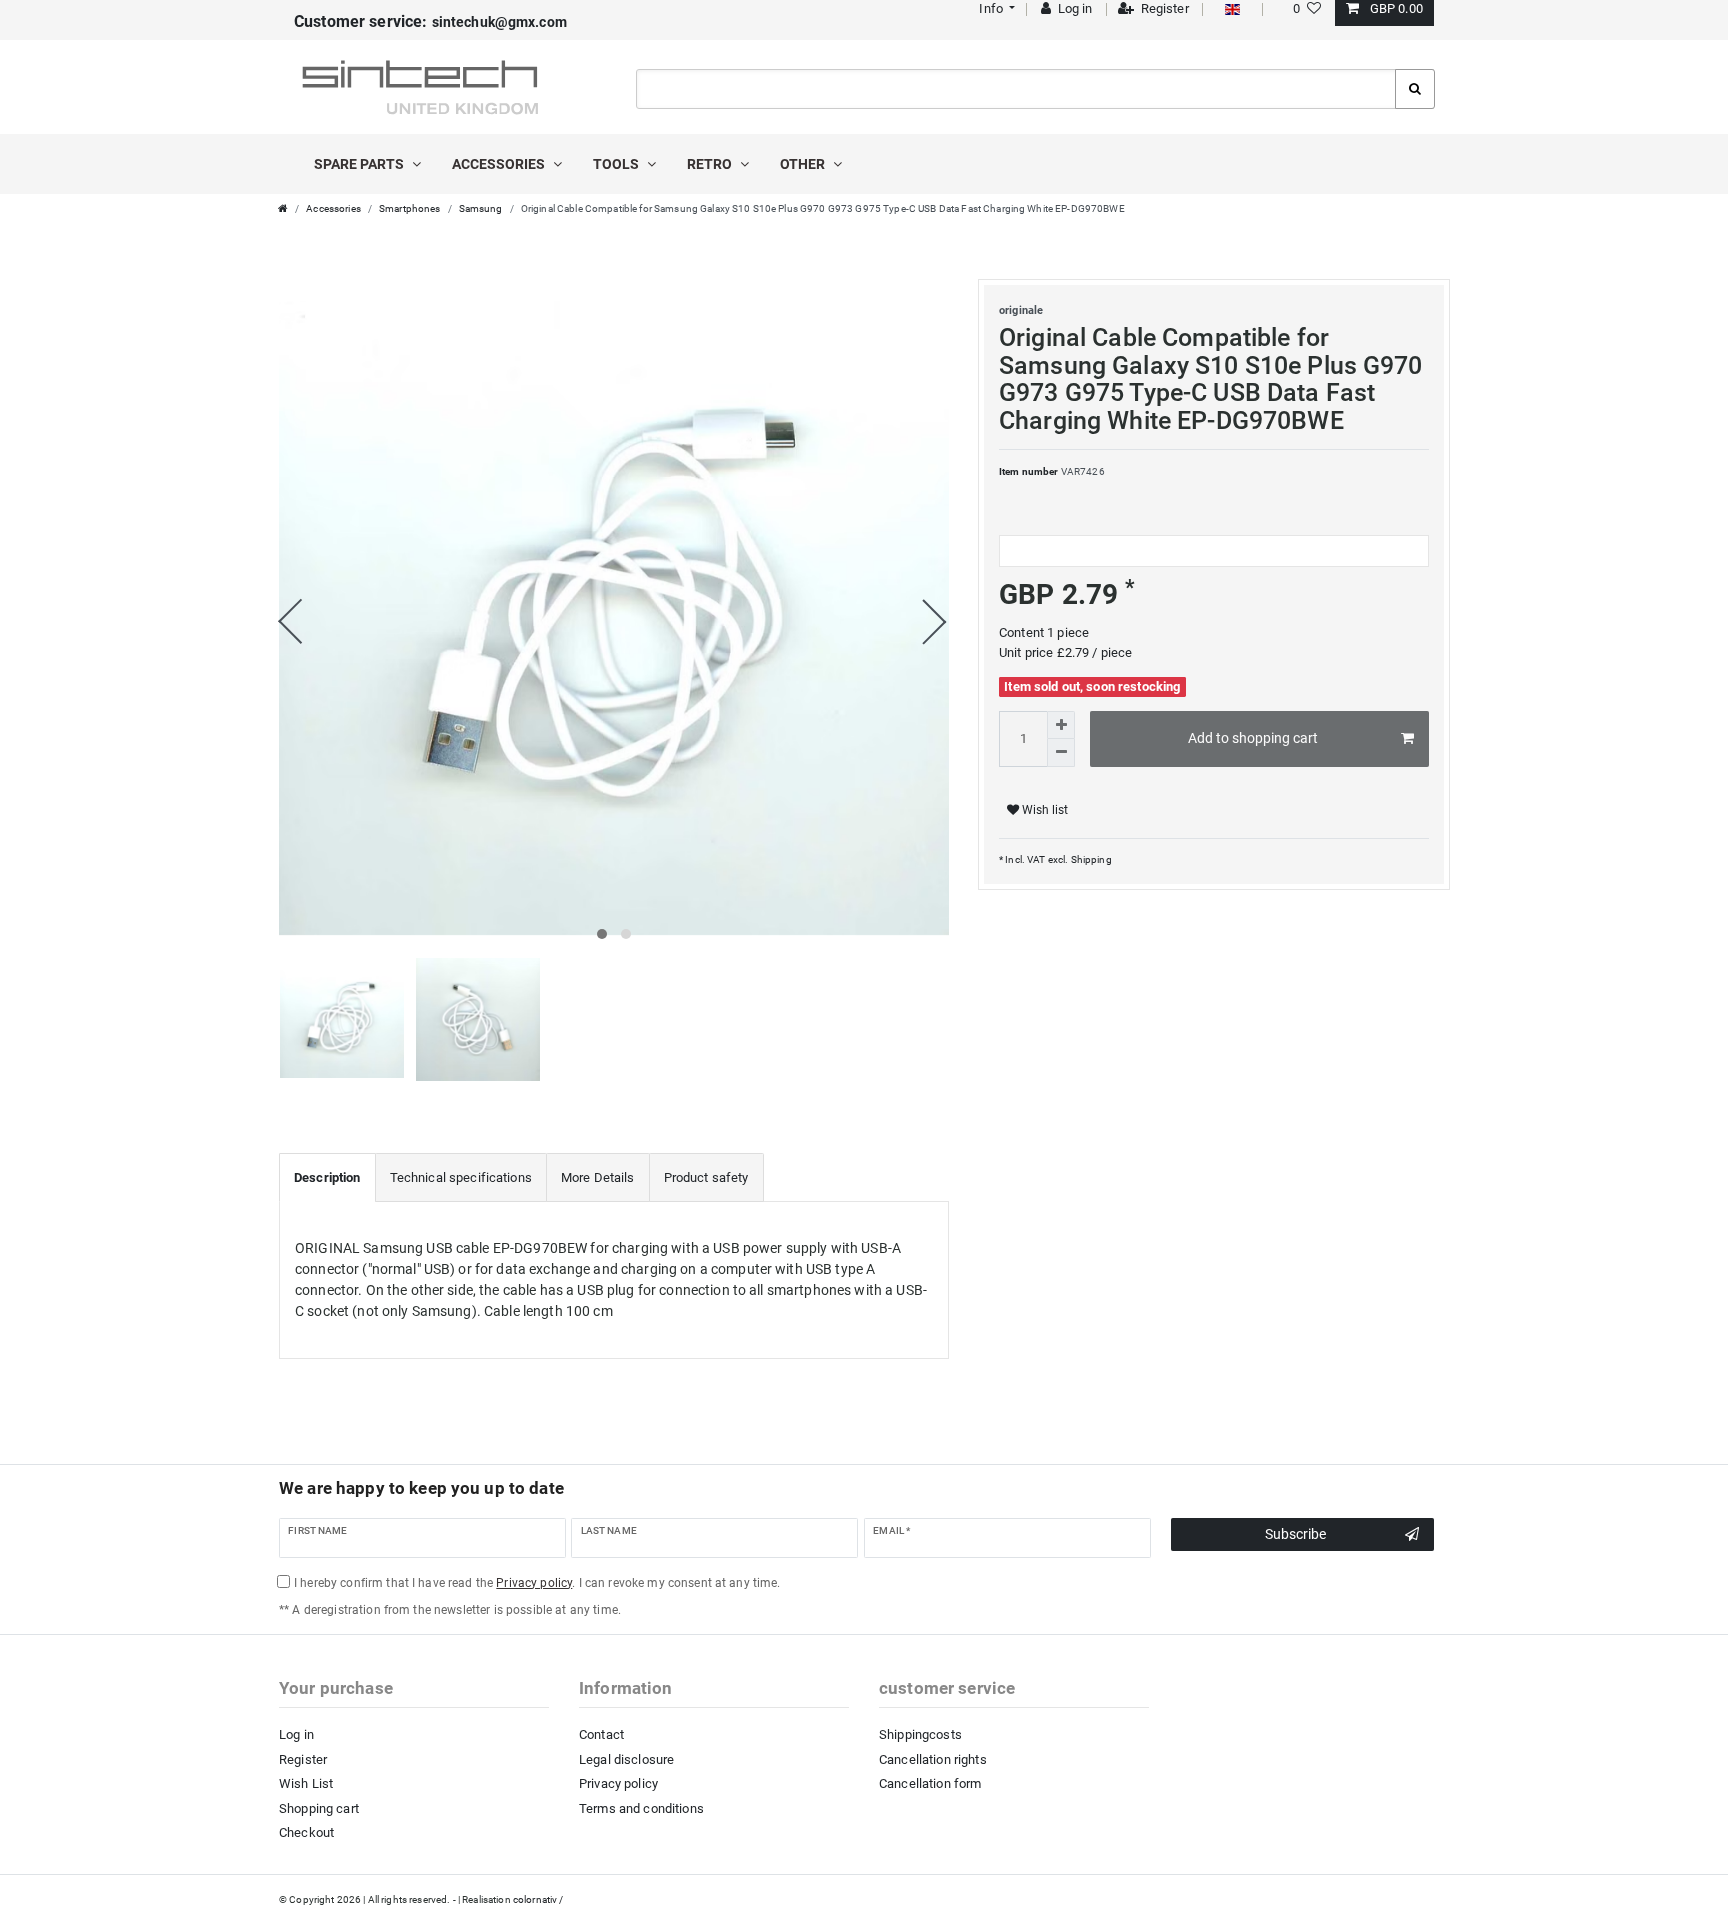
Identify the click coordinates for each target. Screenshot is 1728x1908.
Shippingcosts (920, 1734)
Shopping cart (319, 1808)
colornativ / (538, 1899)
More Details (598, 1177)
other (804, 164)
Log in (296, 1734)
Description (327, 1177)
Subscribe (1295, 1534)
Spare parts (360, 164)
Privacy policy (618, 1783)
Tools (617, 164)
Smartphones (410, 208)
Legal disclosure (626, 1759)
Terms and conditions (641, 1808)
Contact (601, 1734)
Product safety (706, 1177)
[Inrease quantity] (1061, 725)
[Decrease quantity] (1061, 753)
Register (303, 1759)
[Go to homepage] (283, 208)
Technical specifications (461, 1177)
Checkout (306, 1832)
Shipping (1089, 859)
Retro (711, 164)
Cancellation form (930, 1783)
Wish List (306, 1783)
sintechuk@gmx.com (430, 22)
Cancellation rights (933, 1759)
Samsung (481, 208)
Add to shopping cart (1253, 738)
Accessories (500, 164)
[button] (995, 8)
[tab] (327, 1178)
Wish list (1043, 810)
